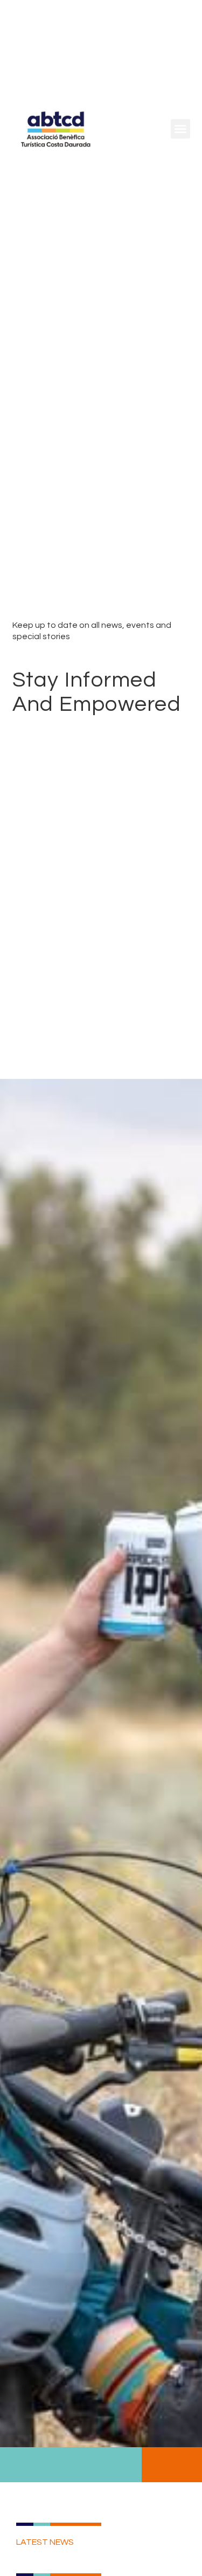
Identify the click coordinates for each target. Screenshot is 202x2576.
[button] (180, 129)
